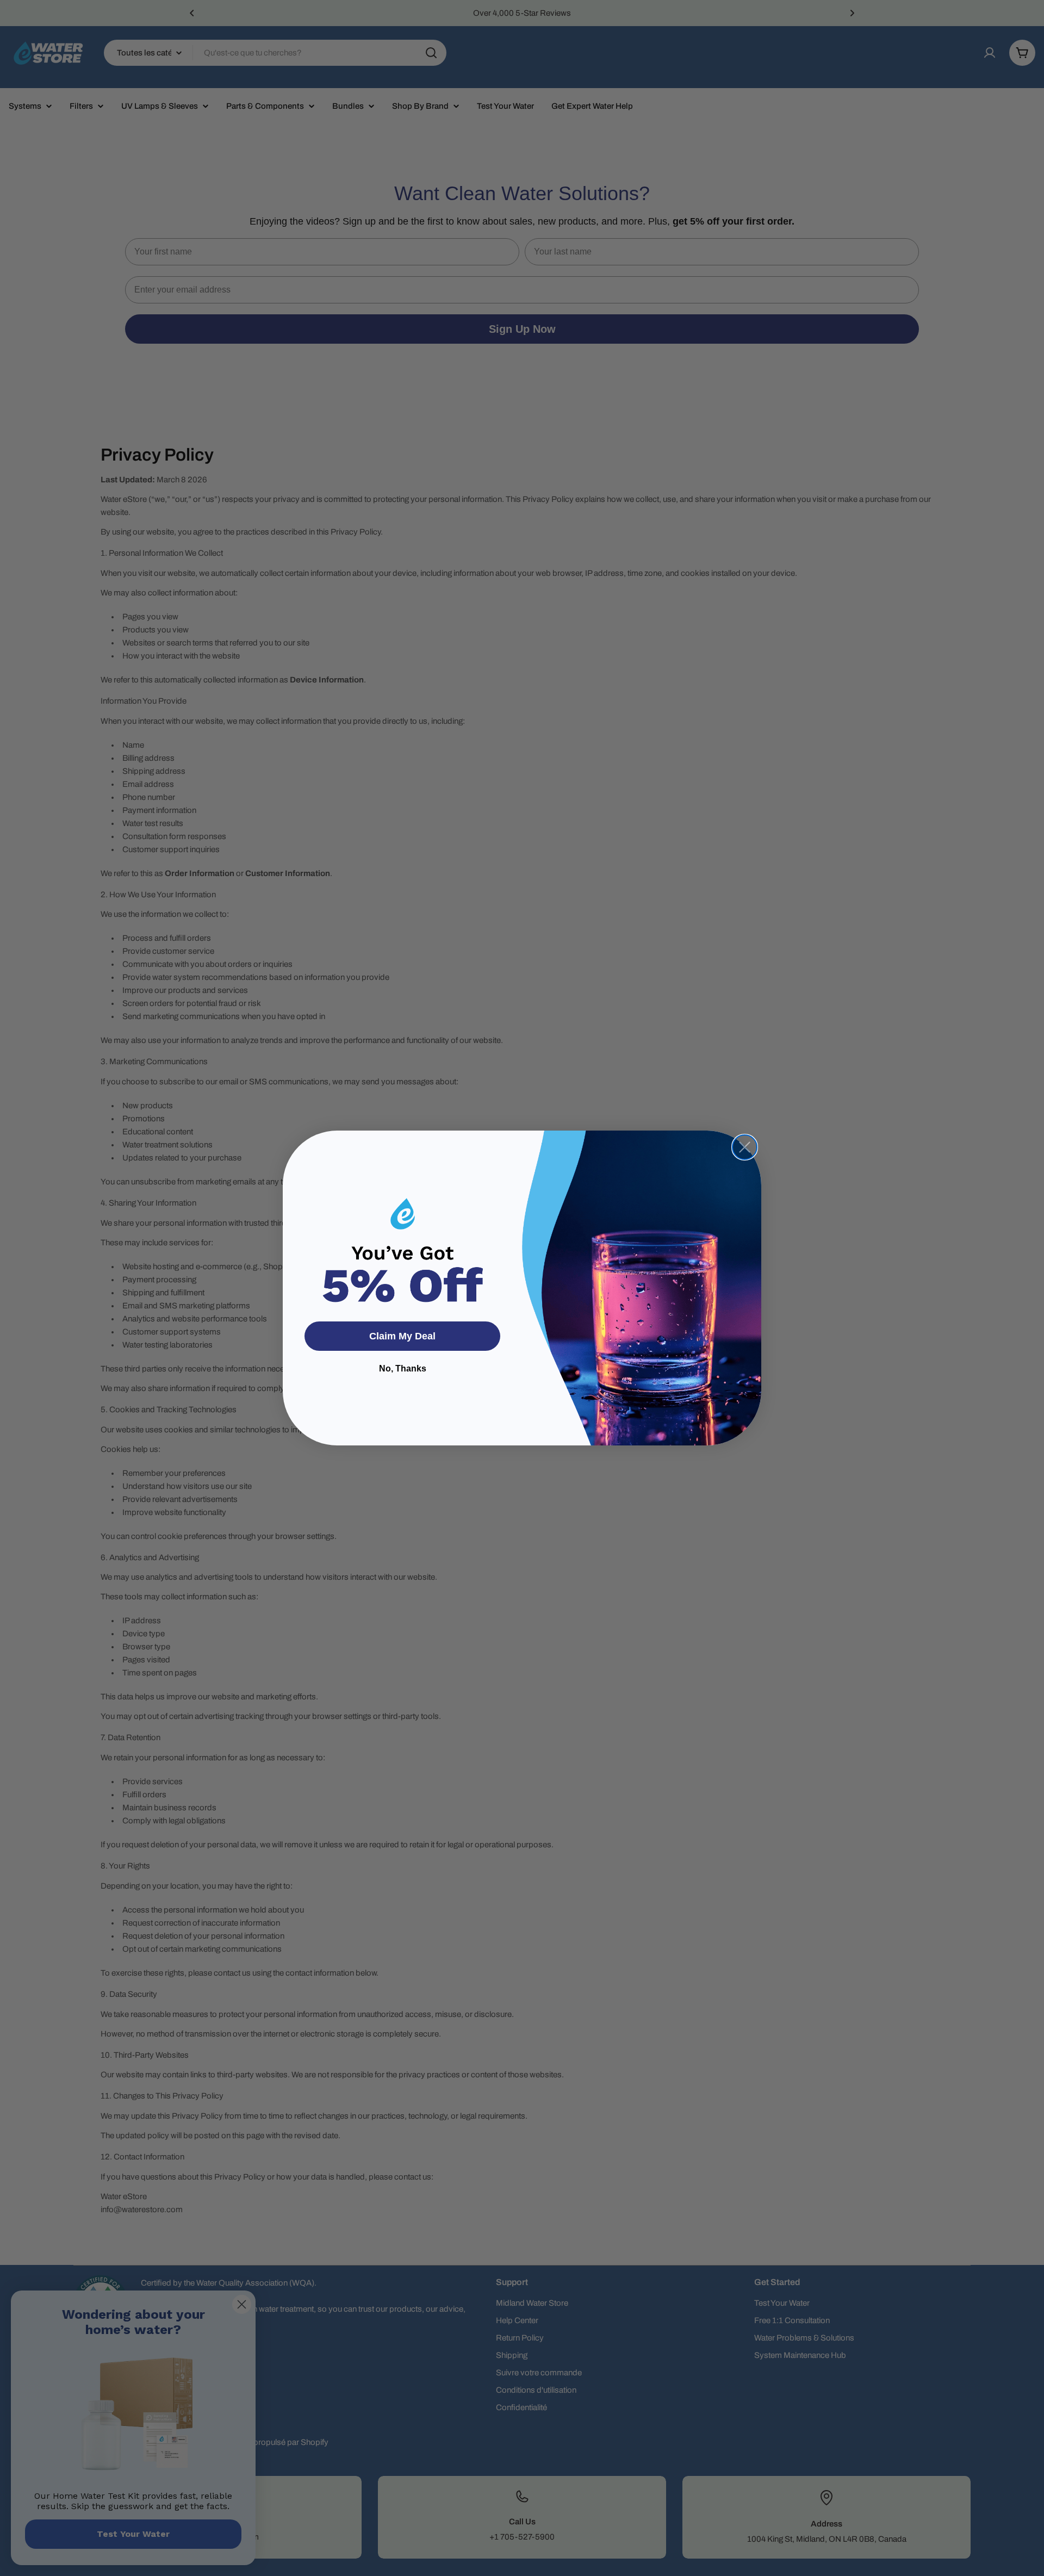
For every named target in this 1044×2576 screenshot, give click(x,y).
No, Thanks (403, 1368)
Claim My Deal (402, 1336)
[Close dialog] (745, 1147)
